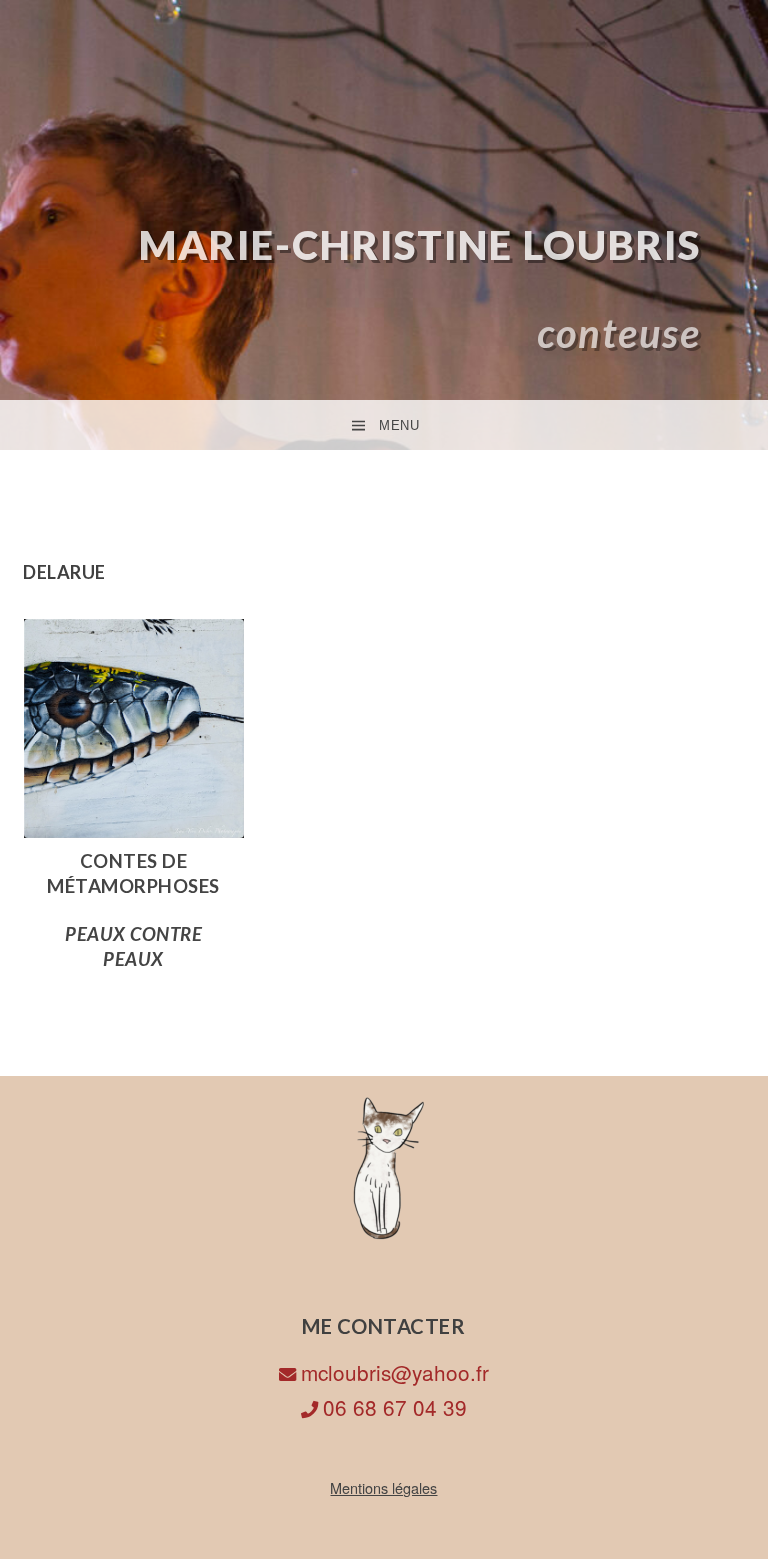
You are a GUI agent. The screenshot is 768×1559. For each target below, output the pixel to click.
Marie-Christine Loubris (420, 245)
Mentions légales (383, 1487)
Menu (399, 425)
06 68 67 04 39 (395, 1407)
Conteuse (619, 333)
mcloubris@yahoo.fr (395, 1372)
